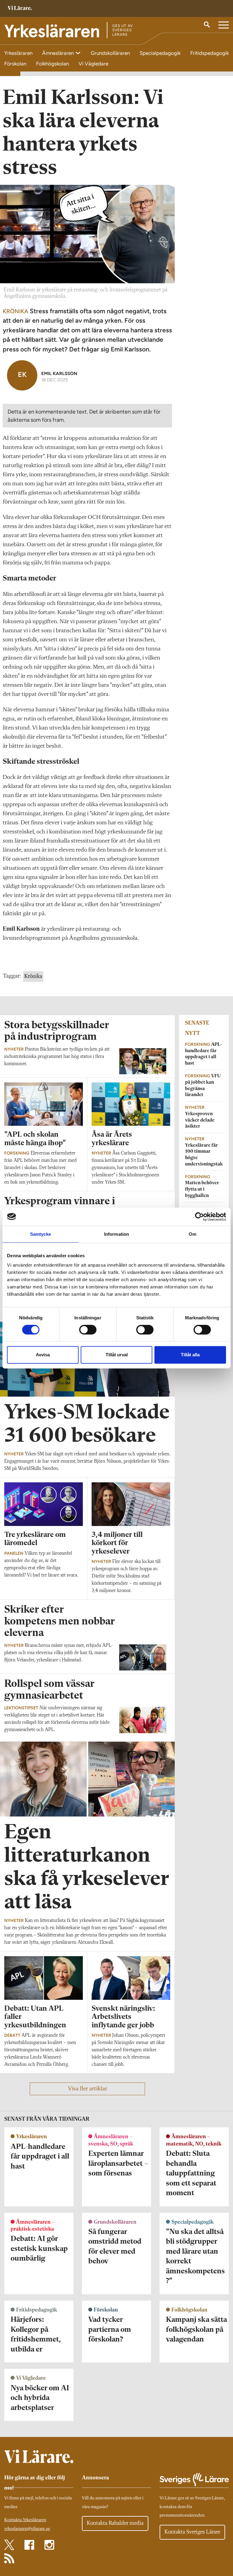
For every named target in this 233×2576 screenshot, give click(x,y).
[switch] (88, 1330)
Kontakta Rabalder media (115, 2523)
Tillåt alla (190, 1355)
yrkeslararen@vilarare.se (27, 2529)
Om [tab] (192, 1234)
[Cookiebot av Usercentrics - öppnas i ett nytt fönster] (199, 1217)
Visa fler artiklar (88, 2089)
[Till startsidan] (20, 9)
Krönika (33, 976)
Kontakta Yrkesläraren (25, 2520)
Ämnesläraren (59, 53)
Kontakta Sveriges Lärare (192, 2532)
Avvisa (43, 1355)
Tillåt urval (117, 1355)
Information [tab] (116, 1234)
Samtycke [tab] (41, 1234)
